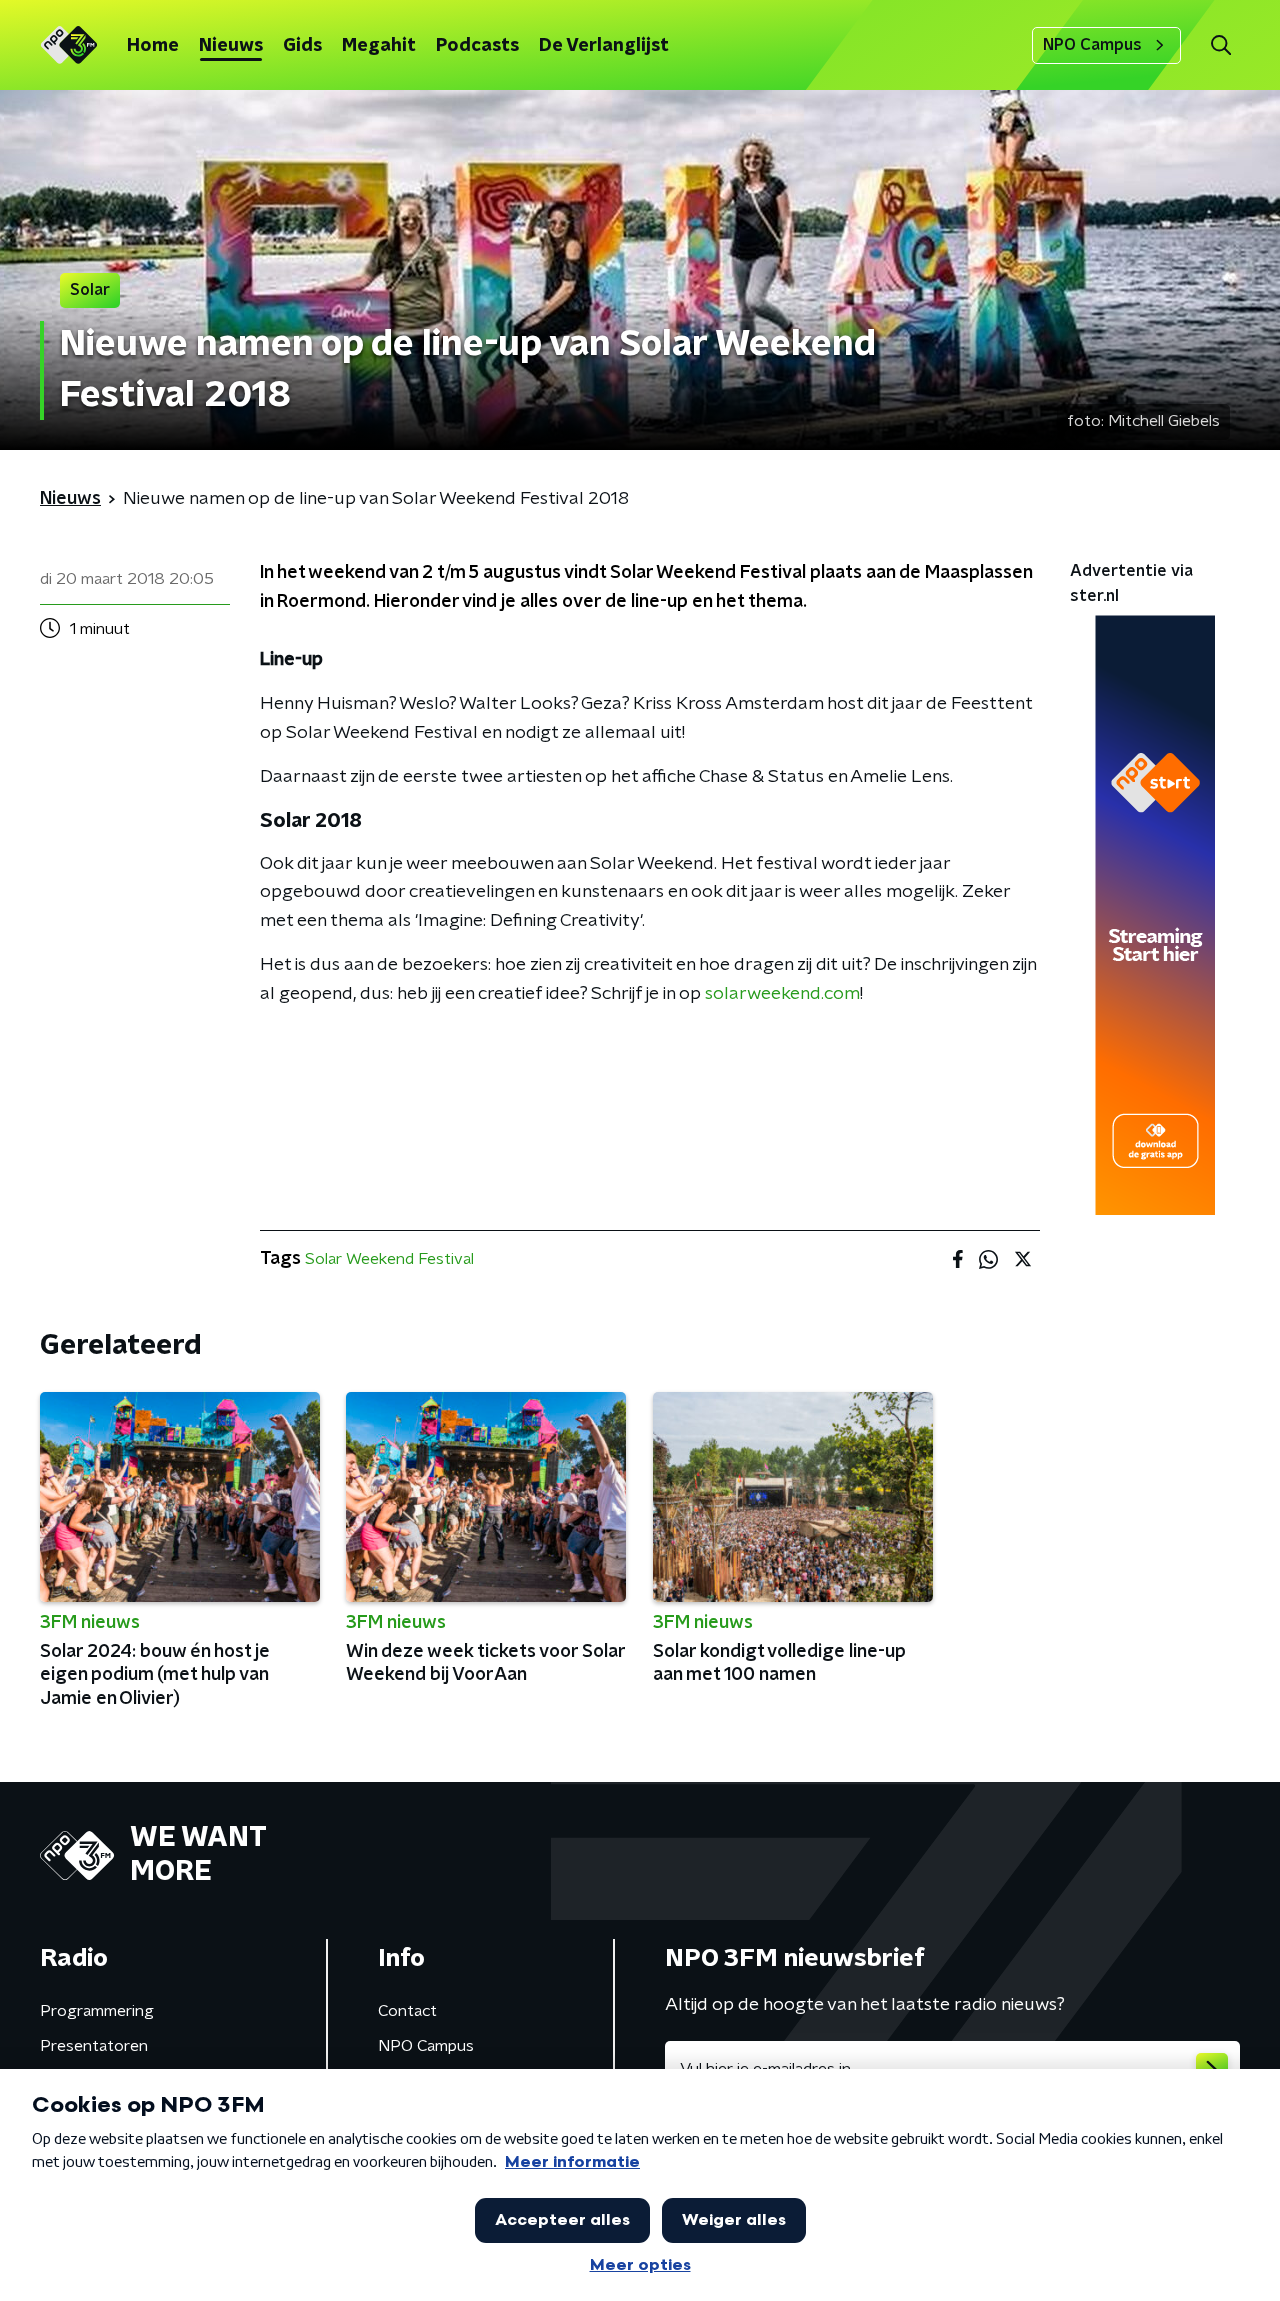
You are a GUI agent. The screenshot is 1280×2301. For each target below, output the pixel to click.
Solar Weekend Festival (389, 1259)
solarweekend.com (782, 994)
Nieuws (231, 46)
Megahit (379, 46)
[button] (1220, 45)
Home (153, 46)
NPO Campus (1092, 45)
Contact (407, 2011)
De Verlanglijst (604, 46)
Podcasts (477, 46)
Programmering (97, 2011)
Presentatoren (94, 2046)
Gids (302, 46)
